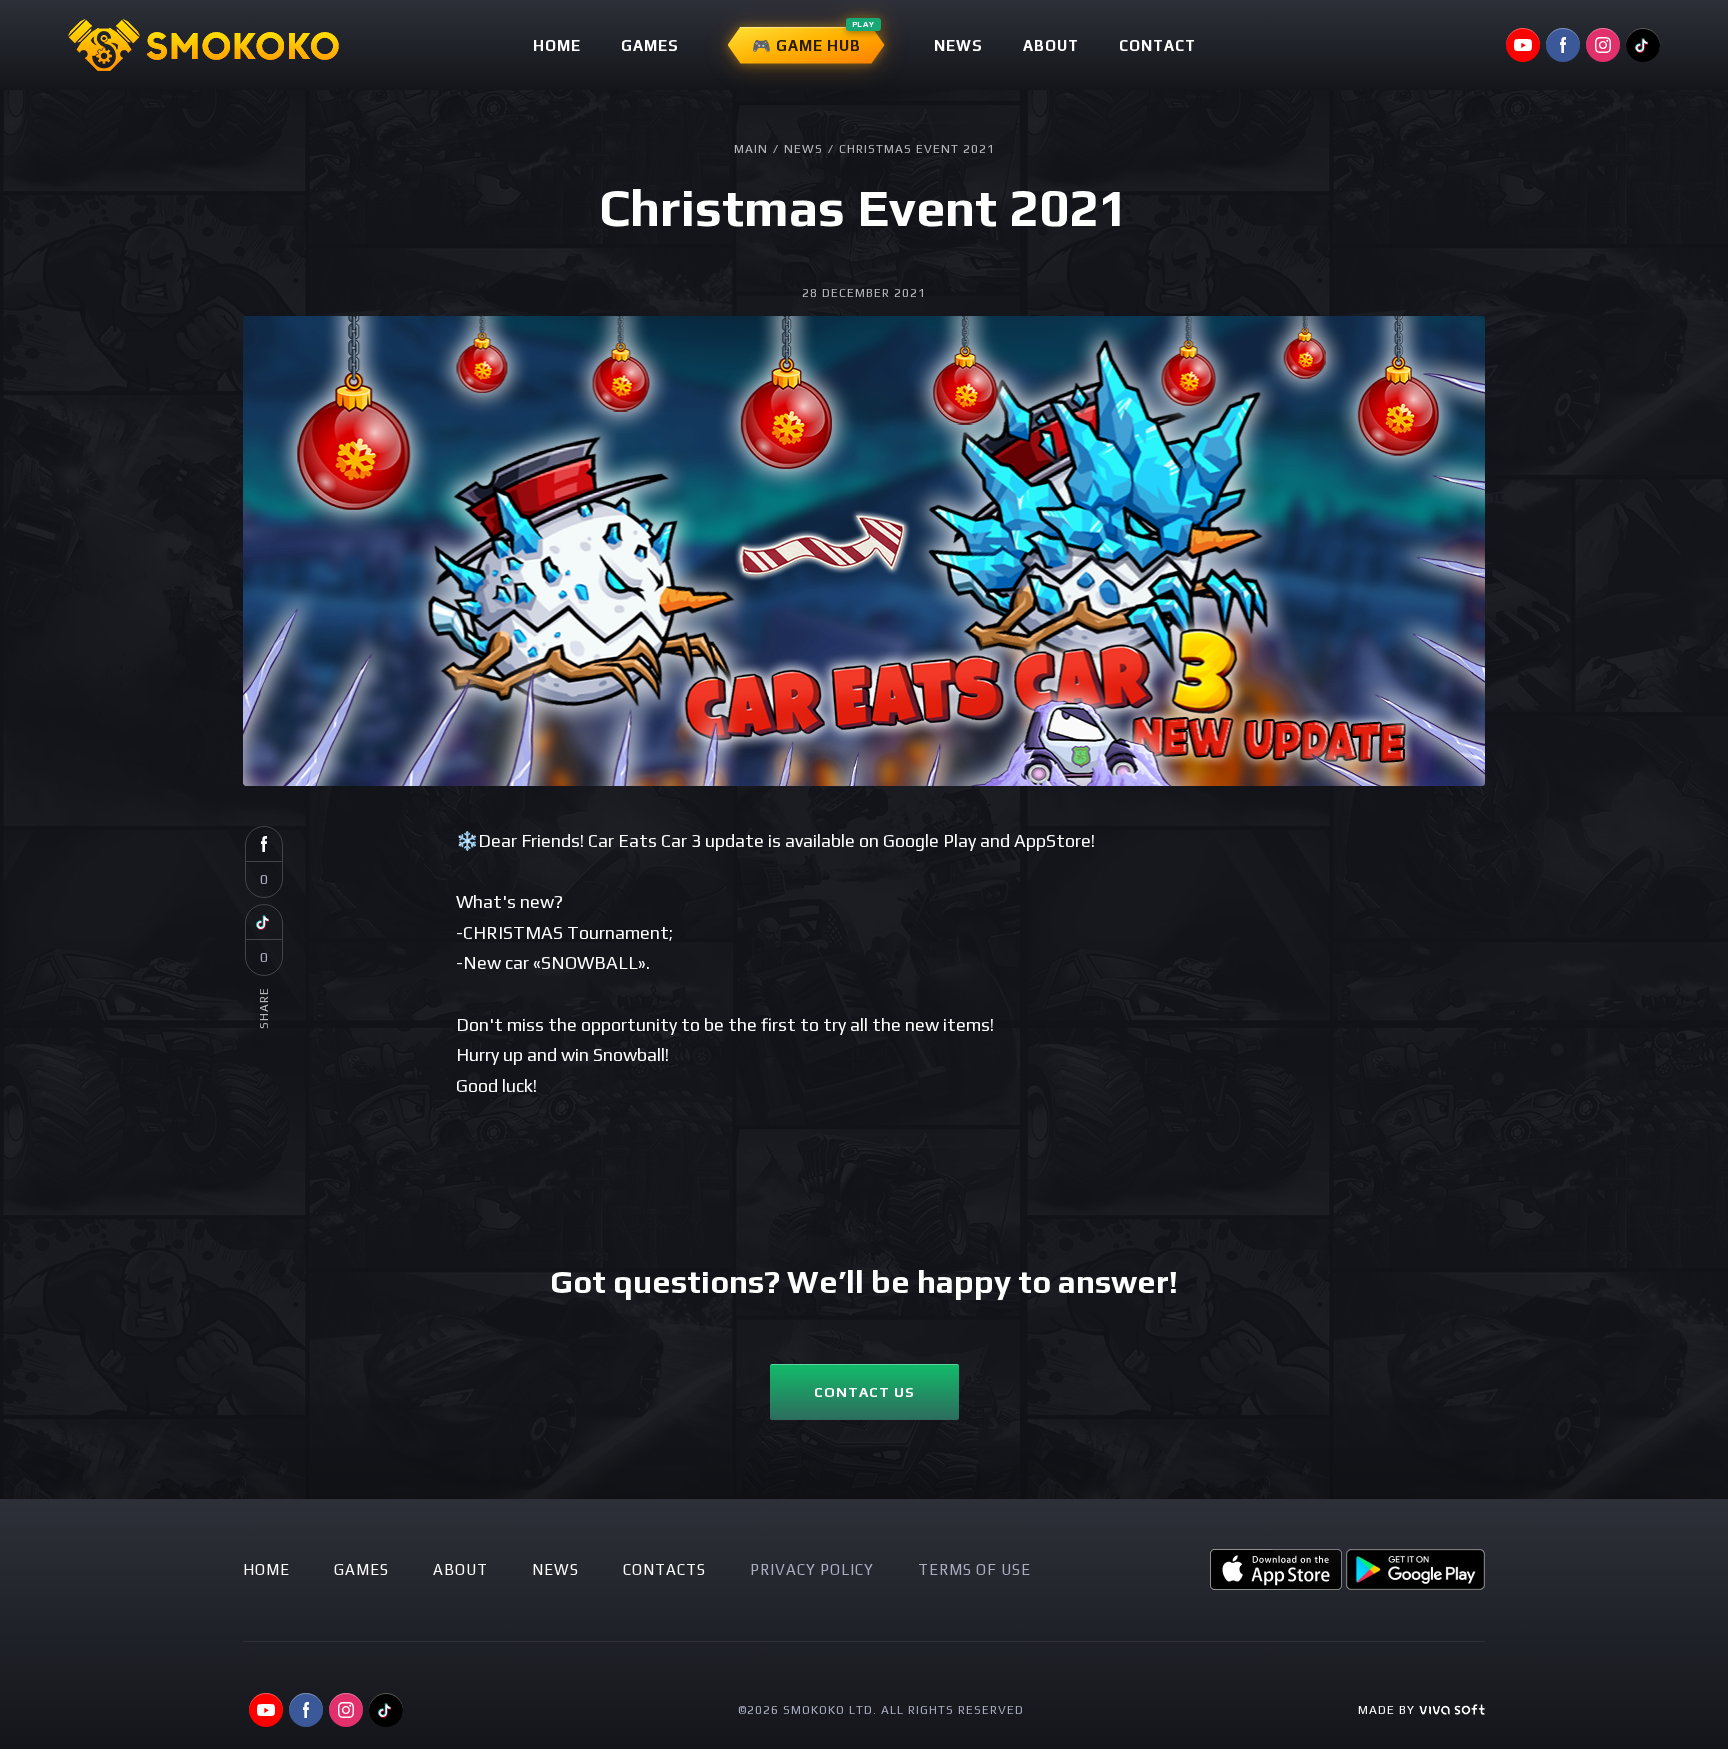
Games (650, 45)
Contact (1157, 45)
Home (557, 45)
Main (751, 149)
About (1051, 45)
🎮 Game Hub (806, 45)
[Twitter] (264, 922)
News (958, 45)
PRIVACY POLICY (812, 1569)
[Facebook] (264, 844)
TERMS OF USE (974, 1569)
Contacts (664, 1569)
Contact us (864, 1392)
